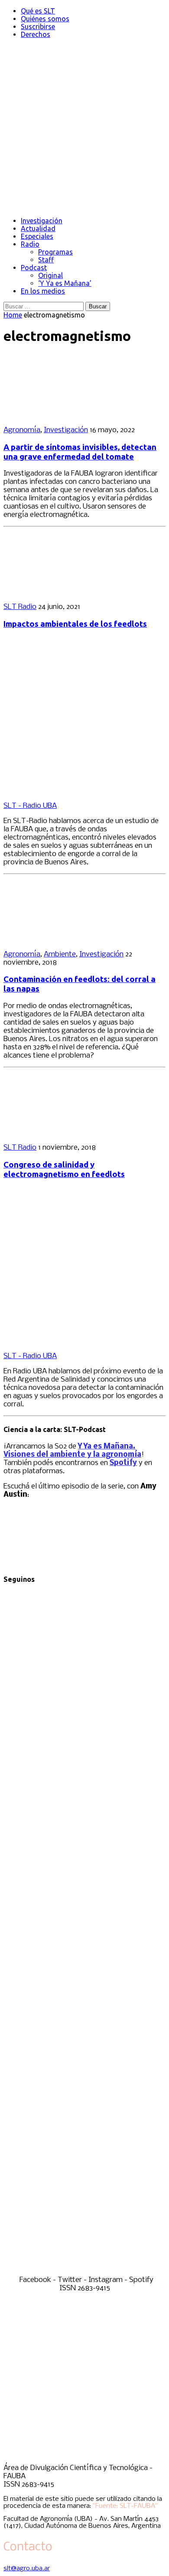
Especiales (37, 236)
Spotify (123, 1463)
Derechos (36, 34)
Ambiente (60, 954)
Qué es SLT (38, 11)
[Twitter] (84, 1926)
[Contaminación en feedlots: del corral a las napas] (60, 939)
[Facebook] (84, 1753)
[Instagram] (84, 2099)
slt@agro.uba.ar (27, 2569)
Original (50, 275)
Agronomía (22, 430)
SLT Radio (20, 607)
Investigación (42, 221)
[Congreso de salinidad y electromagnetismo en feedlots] (60, 1133)
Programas (55, 252)
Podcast (34, 268)
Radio (30, 244)
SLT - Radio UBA (30, 806)
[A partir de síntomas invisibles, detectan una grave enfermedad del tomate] (60, 415)
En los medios (43, 291)
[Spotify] (84, 2272)
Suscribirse (38, 26)
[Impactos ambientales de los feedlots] (60, 592)
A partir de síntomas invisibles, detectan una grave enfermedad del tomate (80, 452)
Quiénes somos (45, 19)
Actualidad (38, 228)
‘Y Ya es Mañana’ (65, 283)
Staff (46, 260)
